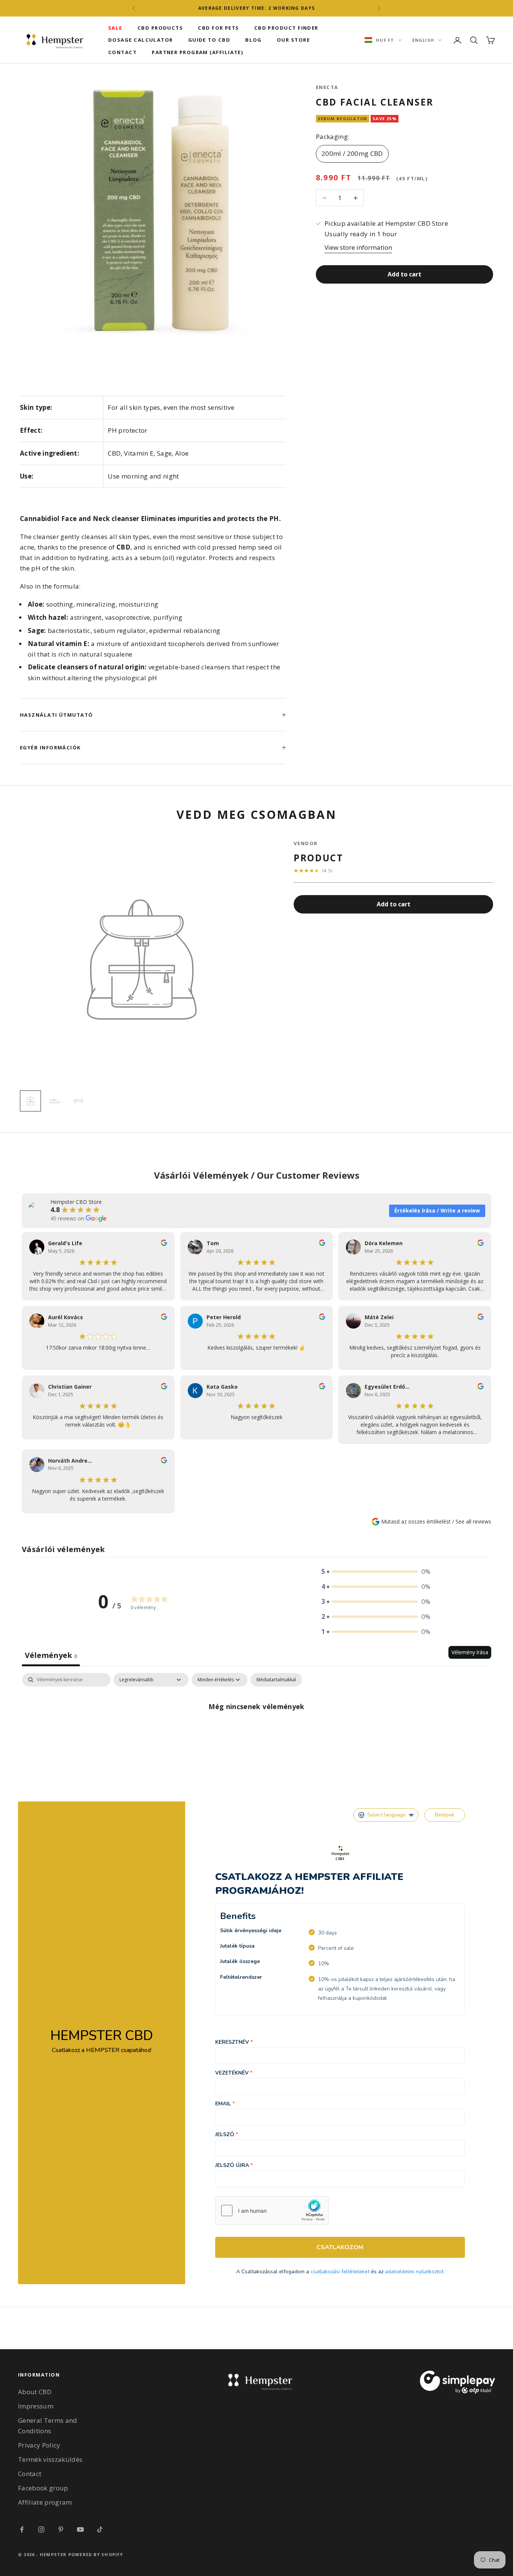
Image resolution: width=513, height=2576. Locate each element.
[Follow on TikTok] (100, 2529)
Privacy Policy (39, 2445)
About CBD (35, 2392)
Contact (30, 2474)
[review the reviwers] (164, 1243)
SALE (115, 28)
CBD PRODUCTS (160, 28)
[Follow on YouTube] (80, 2529)
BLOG (253, 40)
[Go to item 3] (78, 1101)
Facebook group (43, 2488)
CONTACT (122, 52)
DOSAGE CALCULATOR (141, 40)
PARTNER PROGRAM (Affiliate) (198, 52)
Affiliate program (45, 2502)
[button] (376, 1572)
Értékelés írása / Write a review (437, 1210)
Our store (293, 40)
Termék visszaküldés (50, 2459)
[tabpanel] (256, 1731)
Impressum (36, 2406)
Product (319, 858)
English (423, 40)
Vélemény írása (470, 1652)
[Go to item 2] (54, 1101)
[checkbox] (276, 1680)
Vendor (306, 843)
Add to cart (404, 274)
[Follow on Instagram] (41, 2529)
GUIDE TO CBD (209, 40)
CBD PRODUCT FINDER (286, 28)
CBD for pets (218, 28)
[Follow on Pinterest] (61, 2529)
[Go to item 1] (30, 1101)
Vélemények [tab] (51, 1655)
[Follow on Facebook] (22, 2529)
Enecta (327, 87)
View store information (358, 247)
